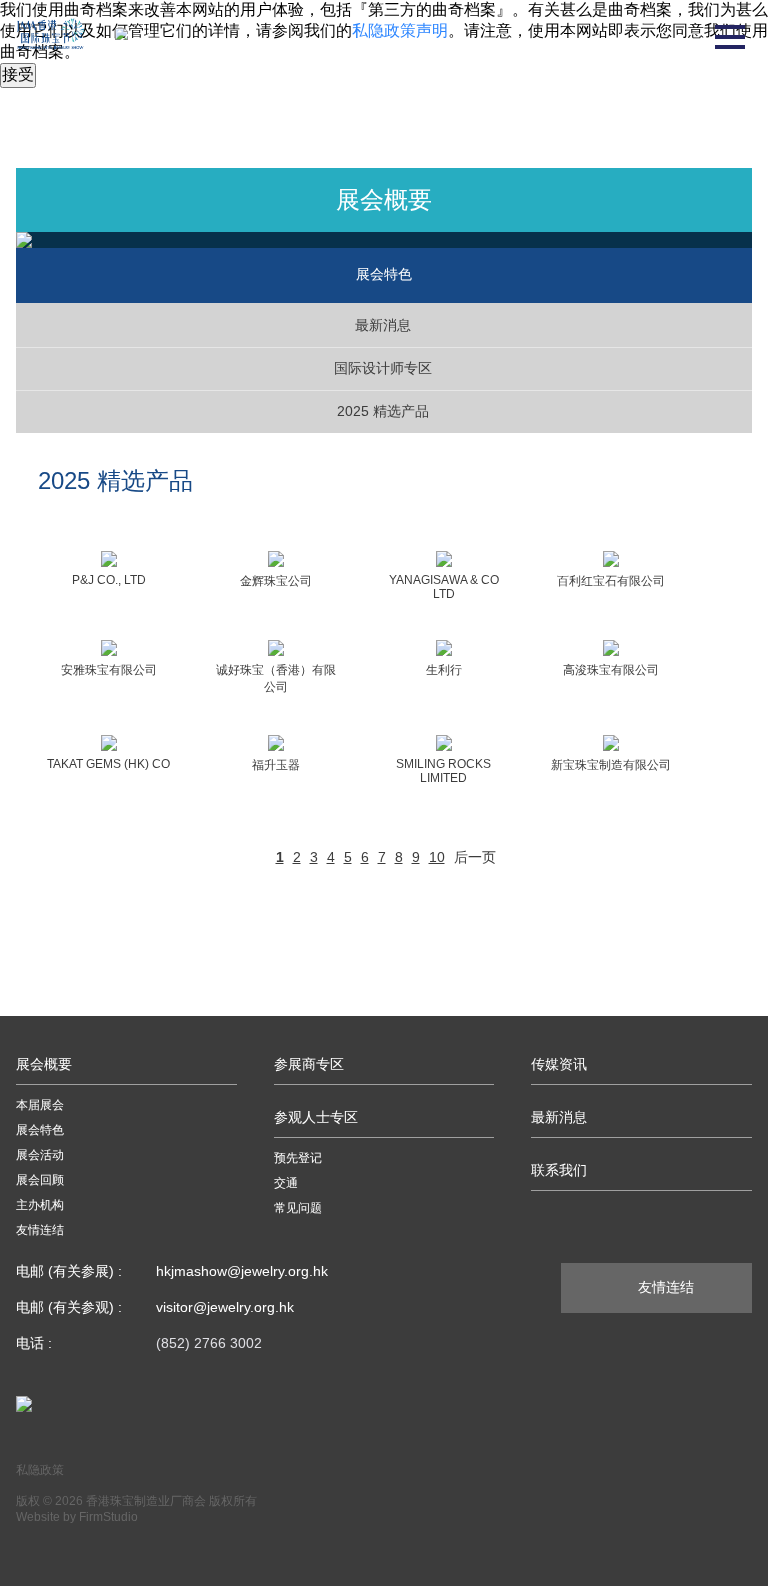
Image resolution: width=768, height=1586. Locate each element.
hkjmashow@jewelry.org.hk (242, 1271)
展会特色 (40, 1130)
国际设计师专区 (383, 368)
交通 (286, 1183)
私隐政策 (40, 1470)
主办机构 (40, 1205)
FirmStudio (108, 1517)
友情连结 (40, 1230)
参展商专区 (309, 1064)
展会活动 (40, 1155)
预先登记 (298, 1158)
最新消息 (383, 325)
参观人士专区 (316, 1117)
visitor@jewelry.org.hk (225, 1307)
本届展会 (40, 1105)
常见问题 (298, 1208)
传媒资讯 (559, 1064)
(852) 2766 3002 (209, 1343)
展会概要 (44, 1064)
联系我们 (559, 1170)
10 (437, 857)
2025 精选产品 (383, 411)
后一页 (475, 857)
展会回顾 (40, 1180)
